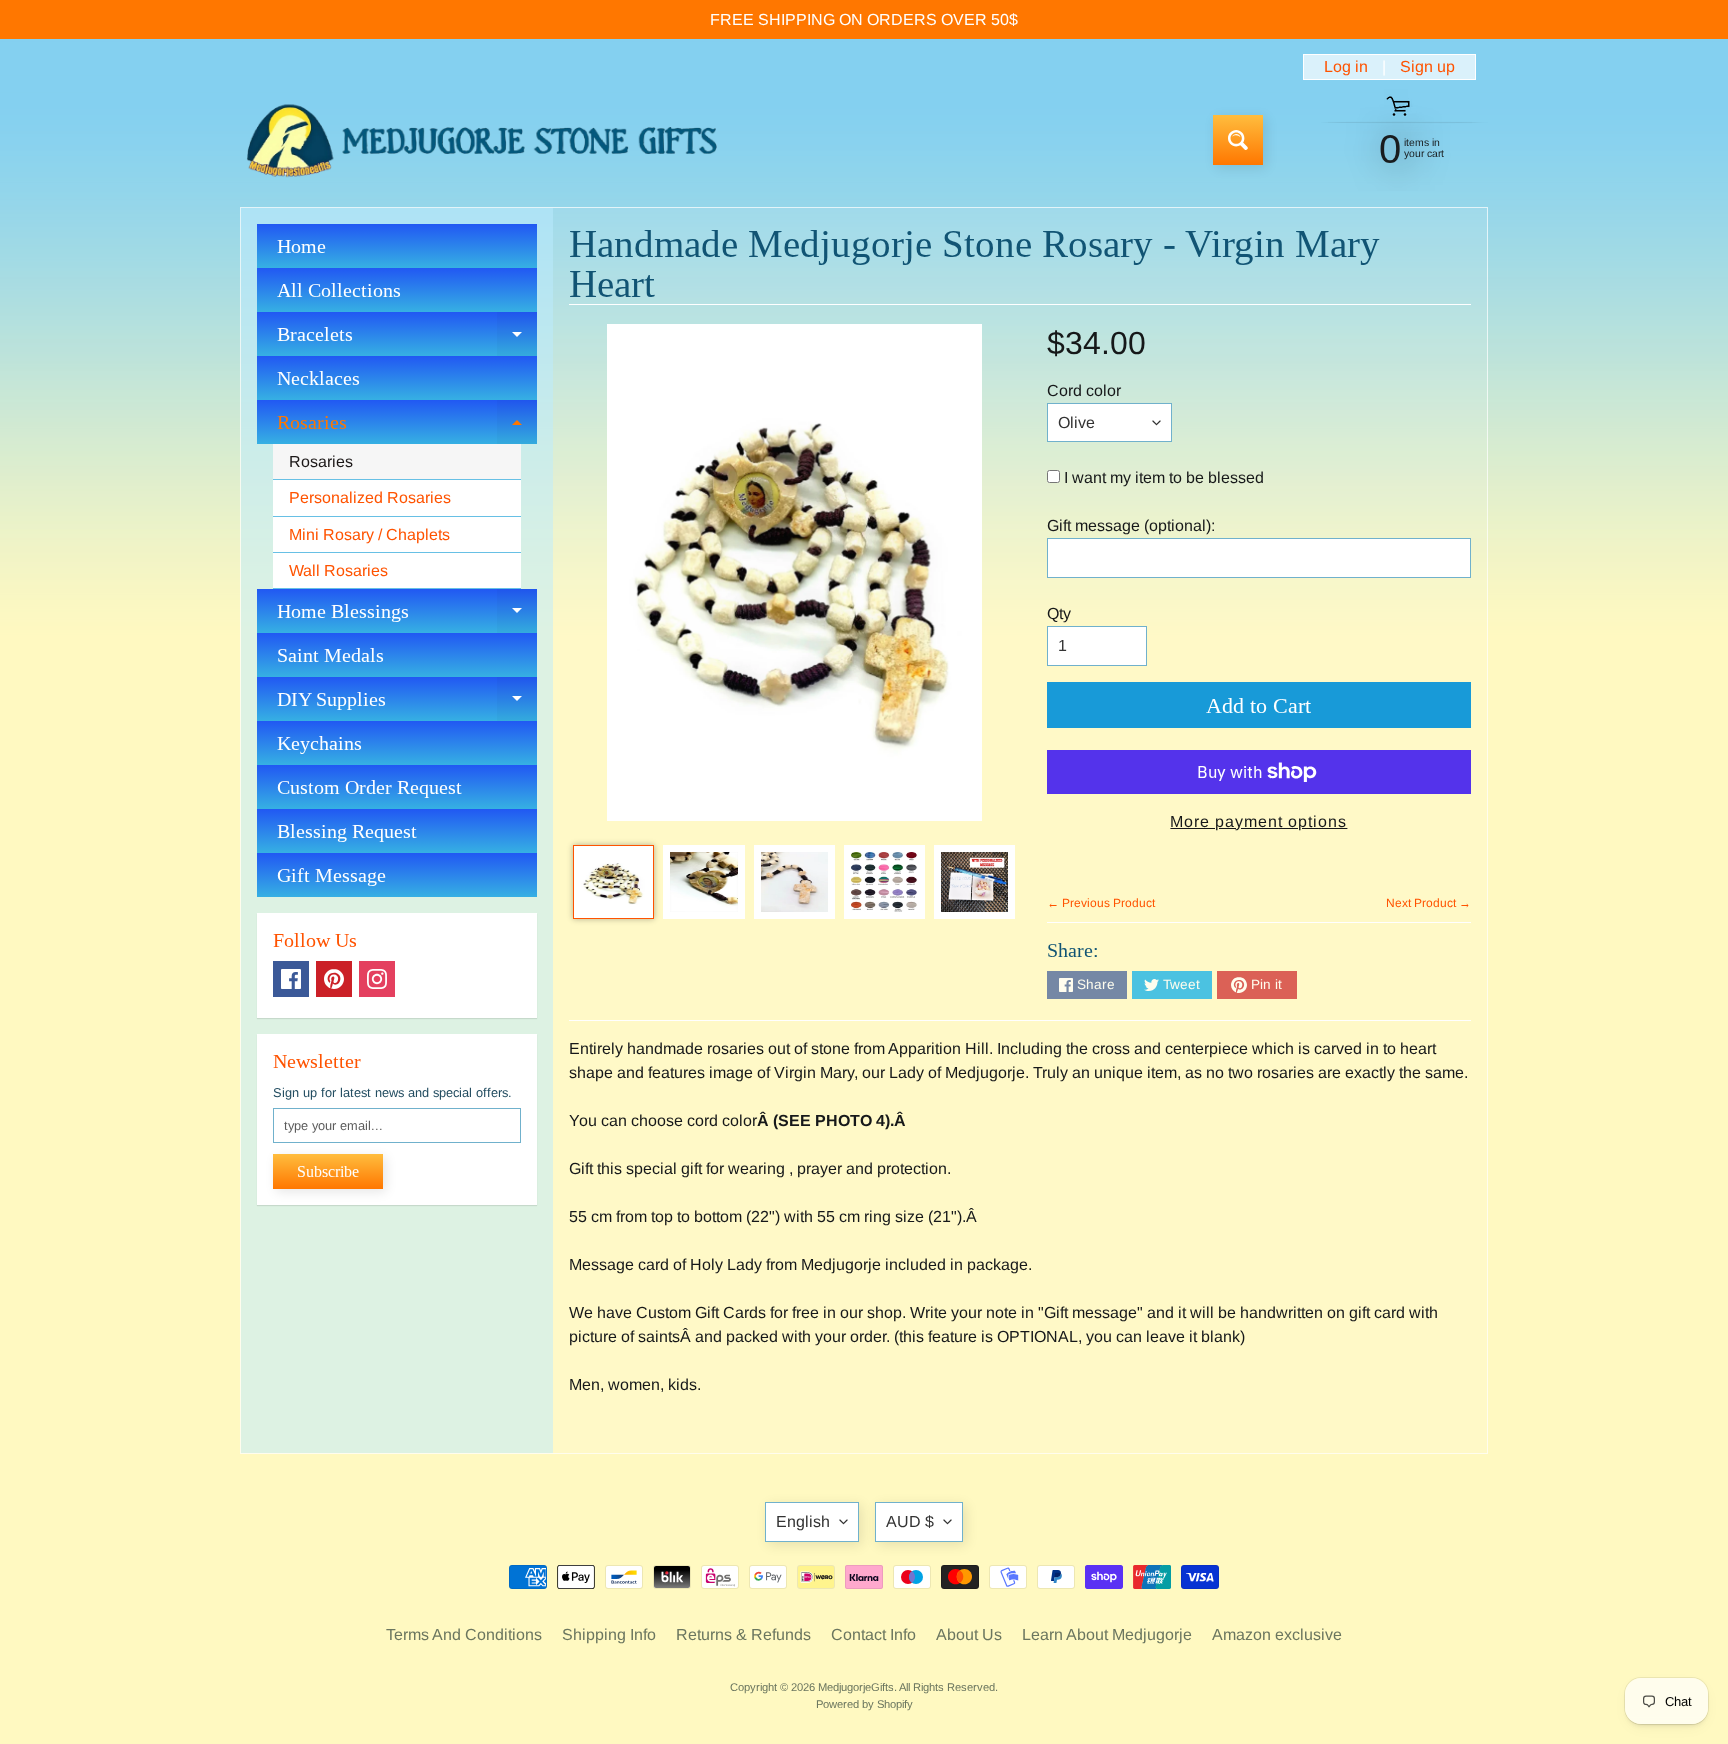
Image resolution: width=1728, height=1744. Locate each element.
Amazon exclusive (1277, 1634)
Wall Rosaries (338, 570)
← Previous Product (1101, 903)
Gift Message (331, 875)
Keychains (319, 743)
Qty (1059, 613)
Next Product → (1428, 903)
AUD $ (910, 1521)
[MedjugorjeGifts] (482, 140)
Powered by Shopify (864, 1704)
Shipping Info (609, 1634)
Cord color (1084, 390)
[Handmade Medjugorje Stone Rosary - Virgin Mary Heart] (613, 882)
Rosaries (407, 427)
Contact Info (873, 1634)
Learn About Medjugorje (1107, 1634)
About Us (969, 1634)
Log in (1346, 67)
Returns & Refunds (743, 1634)
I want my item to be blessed (1164, 477)
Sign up (1427, 67)
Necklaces (318, 378)
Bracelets (407, 339)
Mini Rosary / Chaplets (369, 534)
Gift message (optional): (1131, 525)
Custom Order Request (369, 787)
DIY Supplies (407, 704)
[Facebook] (291, 979)
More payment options (1258, 821)
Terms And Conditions (464, 1634)
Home (301, 246)
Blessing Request (347, 831)
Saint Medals (330, 655)
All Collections (339, 290)
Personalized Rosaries (370, 497)
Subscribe (328, 1171)
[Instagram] (377, 979)
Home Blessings (407, 616)
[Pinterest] (334, 979)
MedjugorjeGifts (856, 1687)
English (803, 1521)
